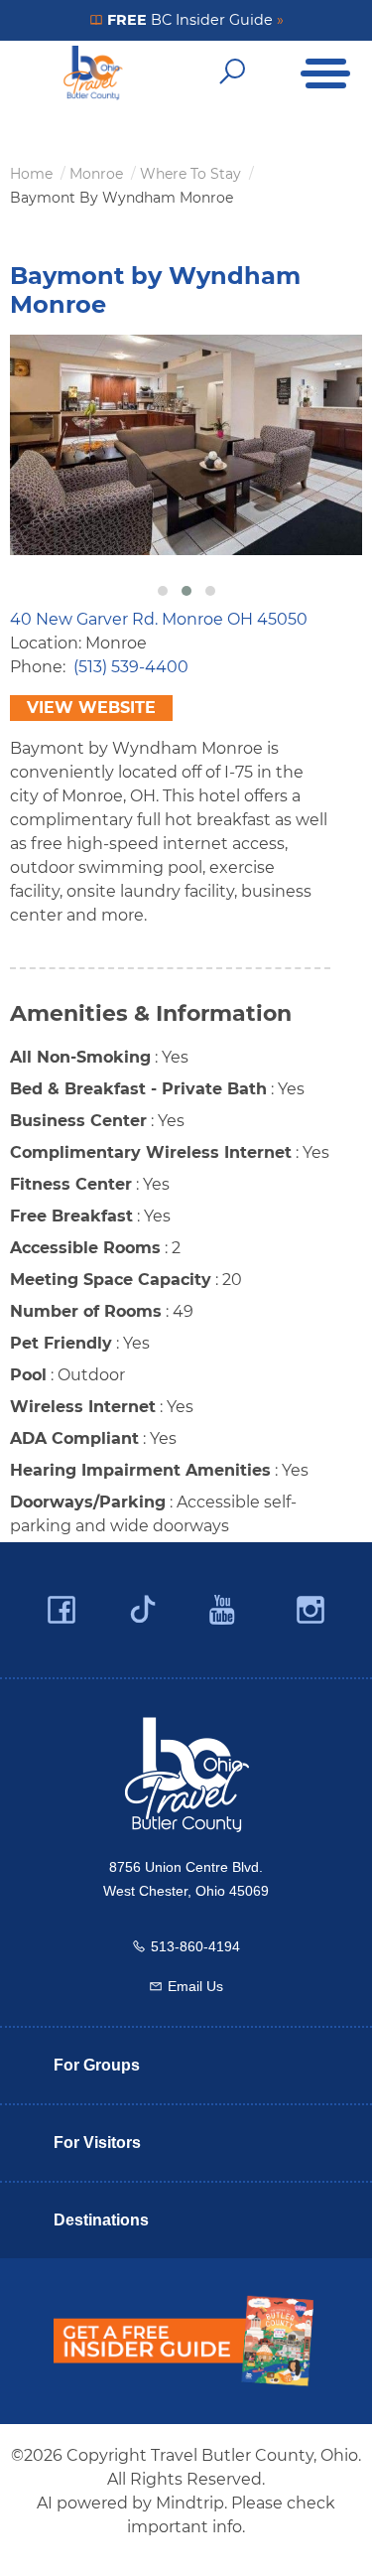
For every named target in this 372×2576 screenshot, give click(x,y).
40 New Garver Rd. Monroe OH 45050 (159, 619)
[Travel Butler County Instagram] (310, 1610)
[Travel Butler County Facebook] (62, 1610)
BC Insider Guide (193, 20)
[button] (163, 591)
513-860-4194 (195, 1946)
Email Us (195, 1986)
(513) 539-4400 (131, 667)
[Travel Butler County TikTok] (143, 1602)
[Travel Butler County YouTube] (223, 1610)
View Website (91, 708)
